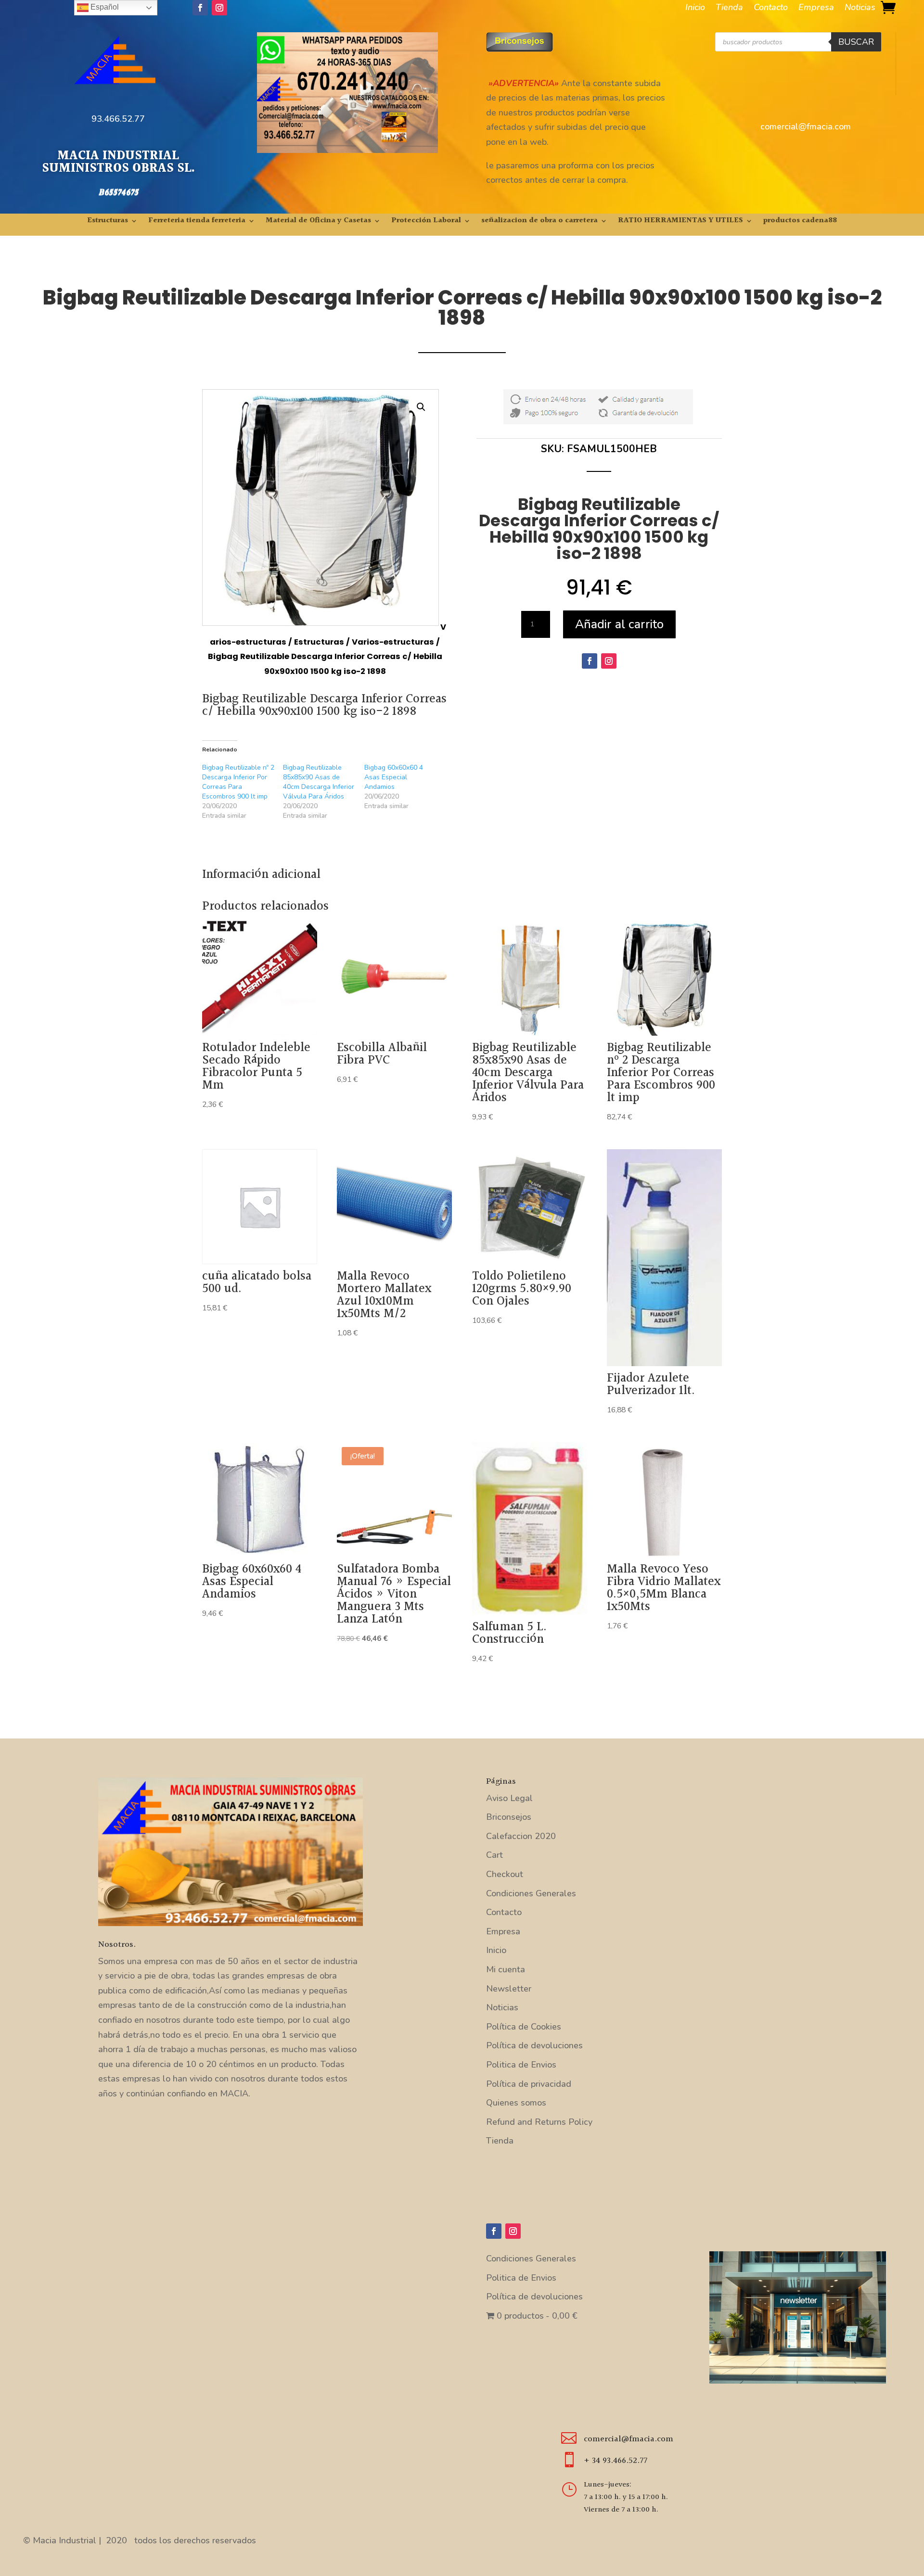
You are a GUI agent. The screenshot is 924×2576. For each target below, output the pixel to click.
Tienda (729, 8)
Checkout (505, 1874)
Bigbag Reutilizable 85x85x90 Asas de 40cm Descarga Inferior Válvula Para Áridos (319, 782)
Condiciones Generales (531, 1893)
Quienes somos (516, 2103)
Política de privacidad (529, 2084)
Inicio (695, 8)
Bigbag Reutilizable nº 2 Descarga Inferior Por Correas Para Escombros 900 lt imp (238, 782)
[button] (421, 407)
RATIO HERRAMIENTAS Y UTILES (680, 222)
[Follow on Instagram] (219, 8)
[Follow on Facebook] (200, 8)
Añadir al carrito (619, 624)
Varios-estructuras (393, 642)
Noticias (860, 8)
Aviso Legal (509, 1798)
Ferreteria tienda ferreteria (197, 222)
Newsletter (509, 1989)
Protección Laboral (426, 222)
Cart (494, 1855)
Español (104, 7)
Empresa (816, 8)
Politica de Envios (521, 2065)
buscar (856, 42)
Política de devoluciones (534, 2045)
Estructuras (108, 222)
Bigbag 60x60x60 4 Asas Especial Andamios (394, 777)
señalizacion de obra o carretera (539, 222)
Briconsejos (509, 1817)
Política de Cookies (524, 2027)
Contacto (771, 8)
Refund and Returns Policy (539, 2122)
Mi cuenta (506, 1969)
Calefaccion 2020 (521, 1836)
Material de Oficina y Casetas (318, 222)
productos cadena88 (800, 222)
